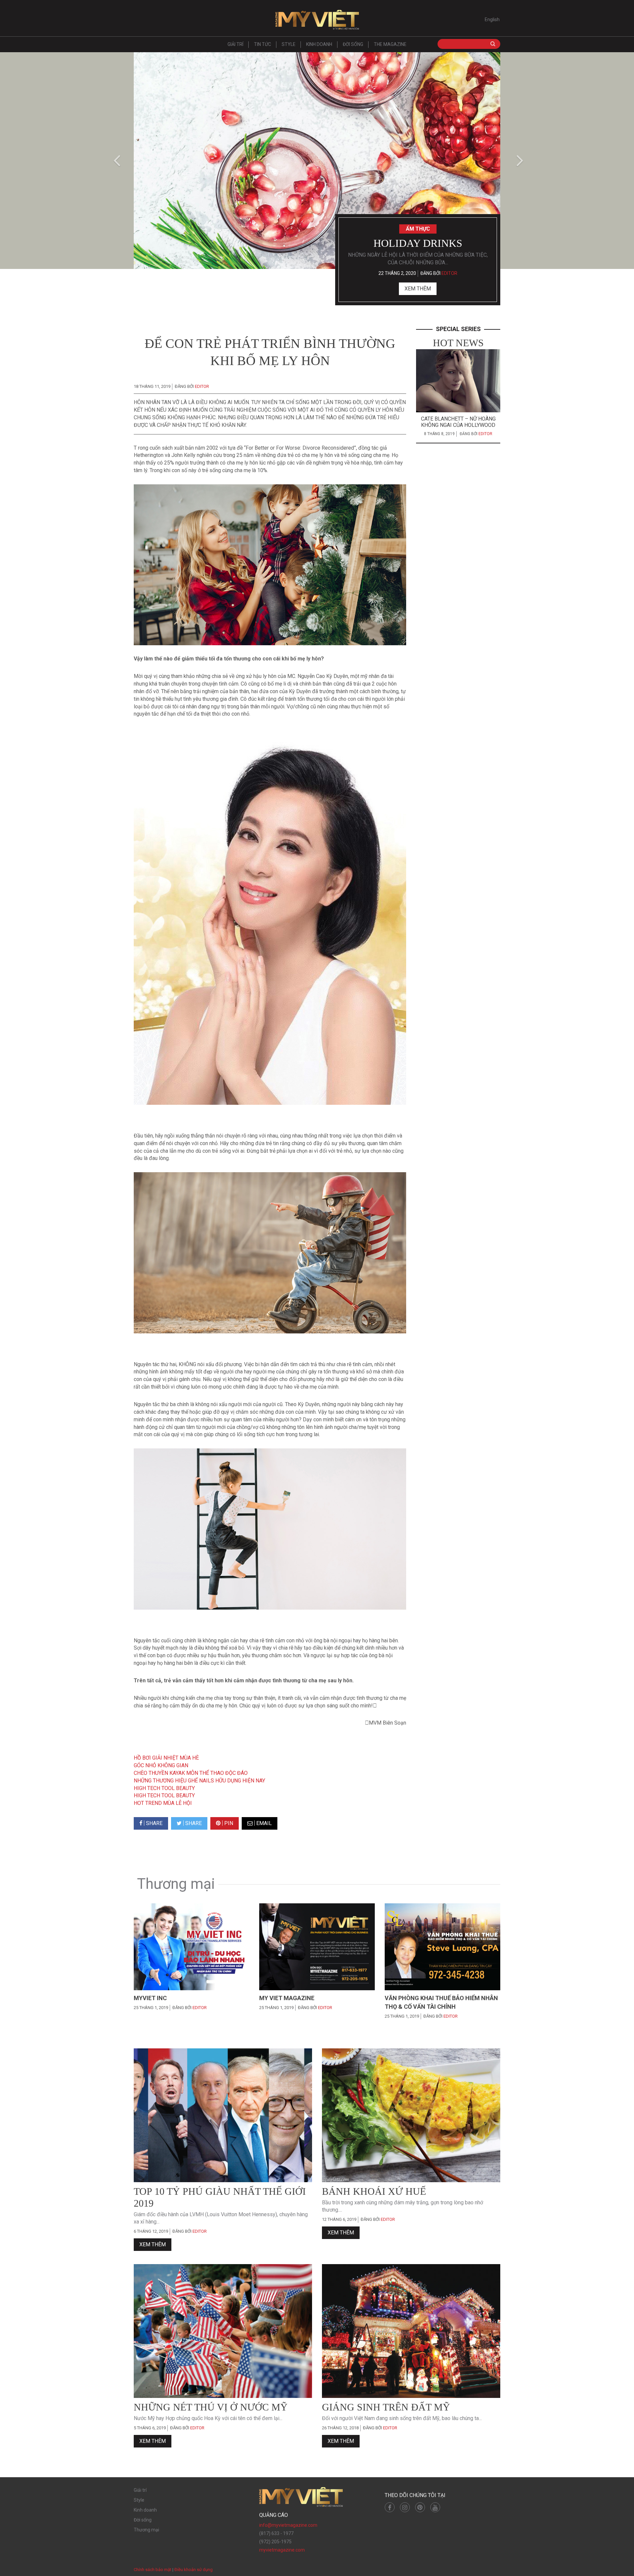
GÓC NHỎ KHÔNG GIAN (161, 1765)
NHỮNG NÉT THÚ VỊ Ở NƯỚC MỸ (211, 2407)
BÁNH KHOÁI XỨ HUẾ (374, 2191)
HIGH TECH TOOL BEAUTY (164, 1788)
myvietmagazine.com (282, 2550)
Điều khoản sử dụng (194, 2570)
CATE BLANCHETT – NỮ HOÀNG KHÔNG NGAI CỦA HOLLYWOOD (458, 422)
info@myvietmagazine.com (288, 2525)
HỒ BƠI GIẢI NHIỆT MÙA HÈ (166, 1758)
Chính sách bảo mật (153, 2570)
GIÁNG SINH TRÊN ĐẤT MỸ (386, 2407)
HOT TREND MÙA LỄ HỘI (163, 1803)
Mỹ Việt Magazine (317, 20)
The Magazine (390, 44)
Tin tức (263, 44)
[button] (115, 161)
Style (289, 44)
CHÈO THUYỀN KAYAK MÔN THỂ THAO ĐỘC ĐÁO (191, 1773)
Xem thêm (418, 289)
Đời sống (353, 44)
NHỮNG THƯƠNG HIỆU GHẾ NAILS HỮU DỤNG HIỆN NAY (199, 1781)
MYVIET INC (150, 1998)
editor (449, 273)
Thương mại (146, 2530)
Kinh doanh (319, 44)
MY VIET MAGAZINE (287, 1998)
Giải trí (235, 44)
